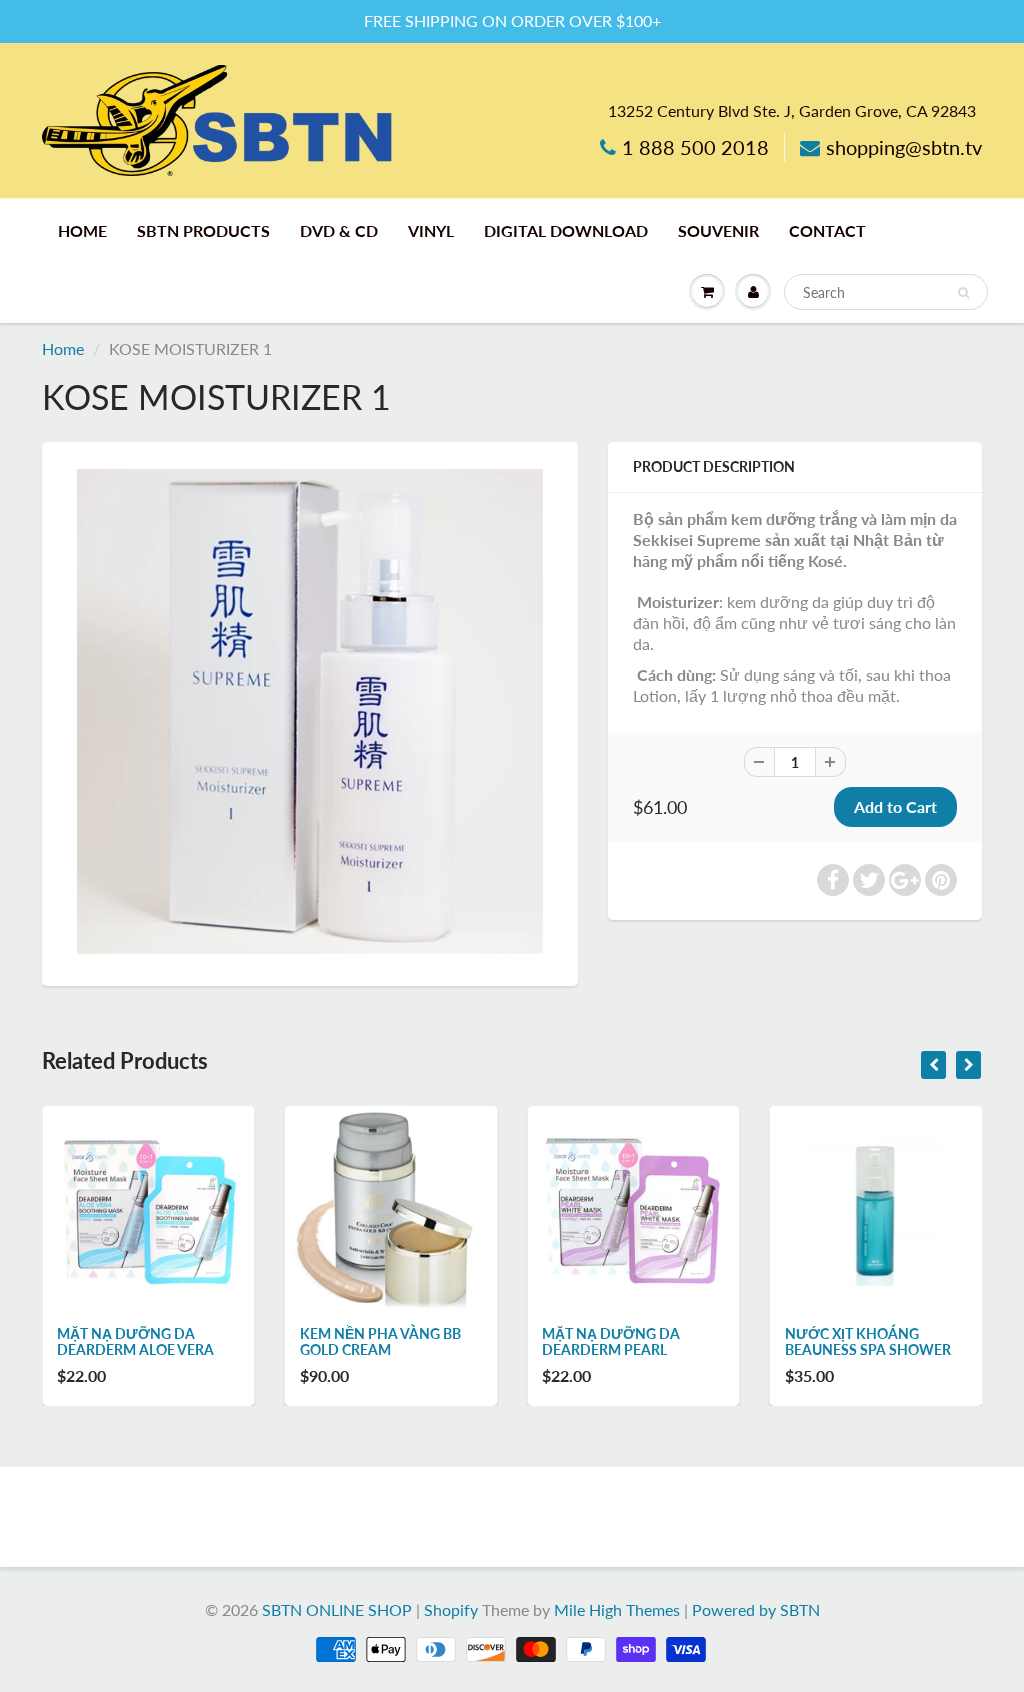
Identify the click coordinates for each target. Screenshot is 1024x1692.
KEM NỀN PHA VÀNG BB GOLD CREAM (380, 1341)
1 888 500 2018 (695, 147)
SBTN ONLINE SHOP (337, 1609)
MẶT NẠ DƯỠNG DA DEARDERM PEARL (611, 1341)
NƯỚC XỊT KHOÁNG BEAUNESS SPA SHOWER (868, 1341)
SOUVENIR (718, 230)
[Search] (963, 293)
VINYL (431, 230)
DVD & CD (339, 230)
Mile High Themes (617, 1609)
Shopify (451, 1609)
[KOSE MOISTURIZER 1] (310, 711)
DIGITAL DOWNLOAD (566, 230)
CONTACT (827, 230)
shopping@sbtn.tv (904, 147)
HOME (82, 230)
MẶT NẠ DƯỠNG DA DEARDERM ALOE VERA (135, 1341)
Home (63, 348)
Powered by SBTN (756, 1609)
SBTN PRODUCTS (203, 230)
